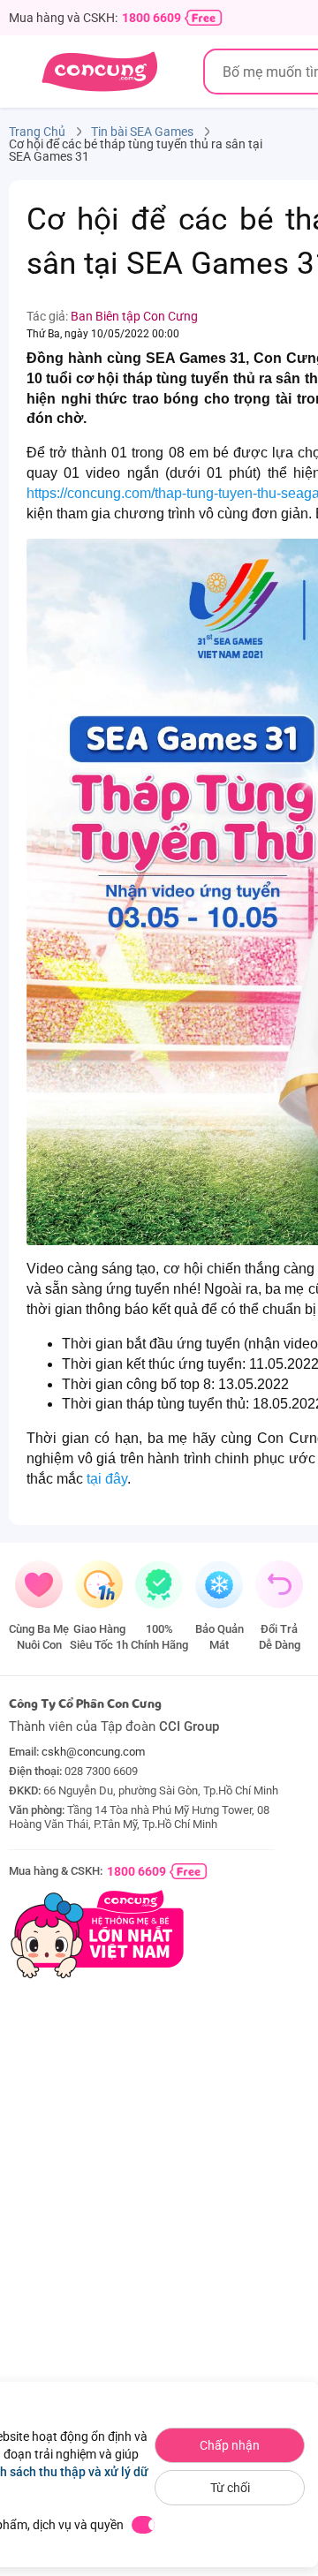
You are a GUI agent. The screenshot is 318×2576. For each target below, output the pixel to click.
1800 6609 (151, 18)
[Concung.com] (99, 72)
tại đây (107, 1479)
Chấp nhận (230, 2445)
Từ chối (230, 2488)
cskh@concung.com (93, 1752)
